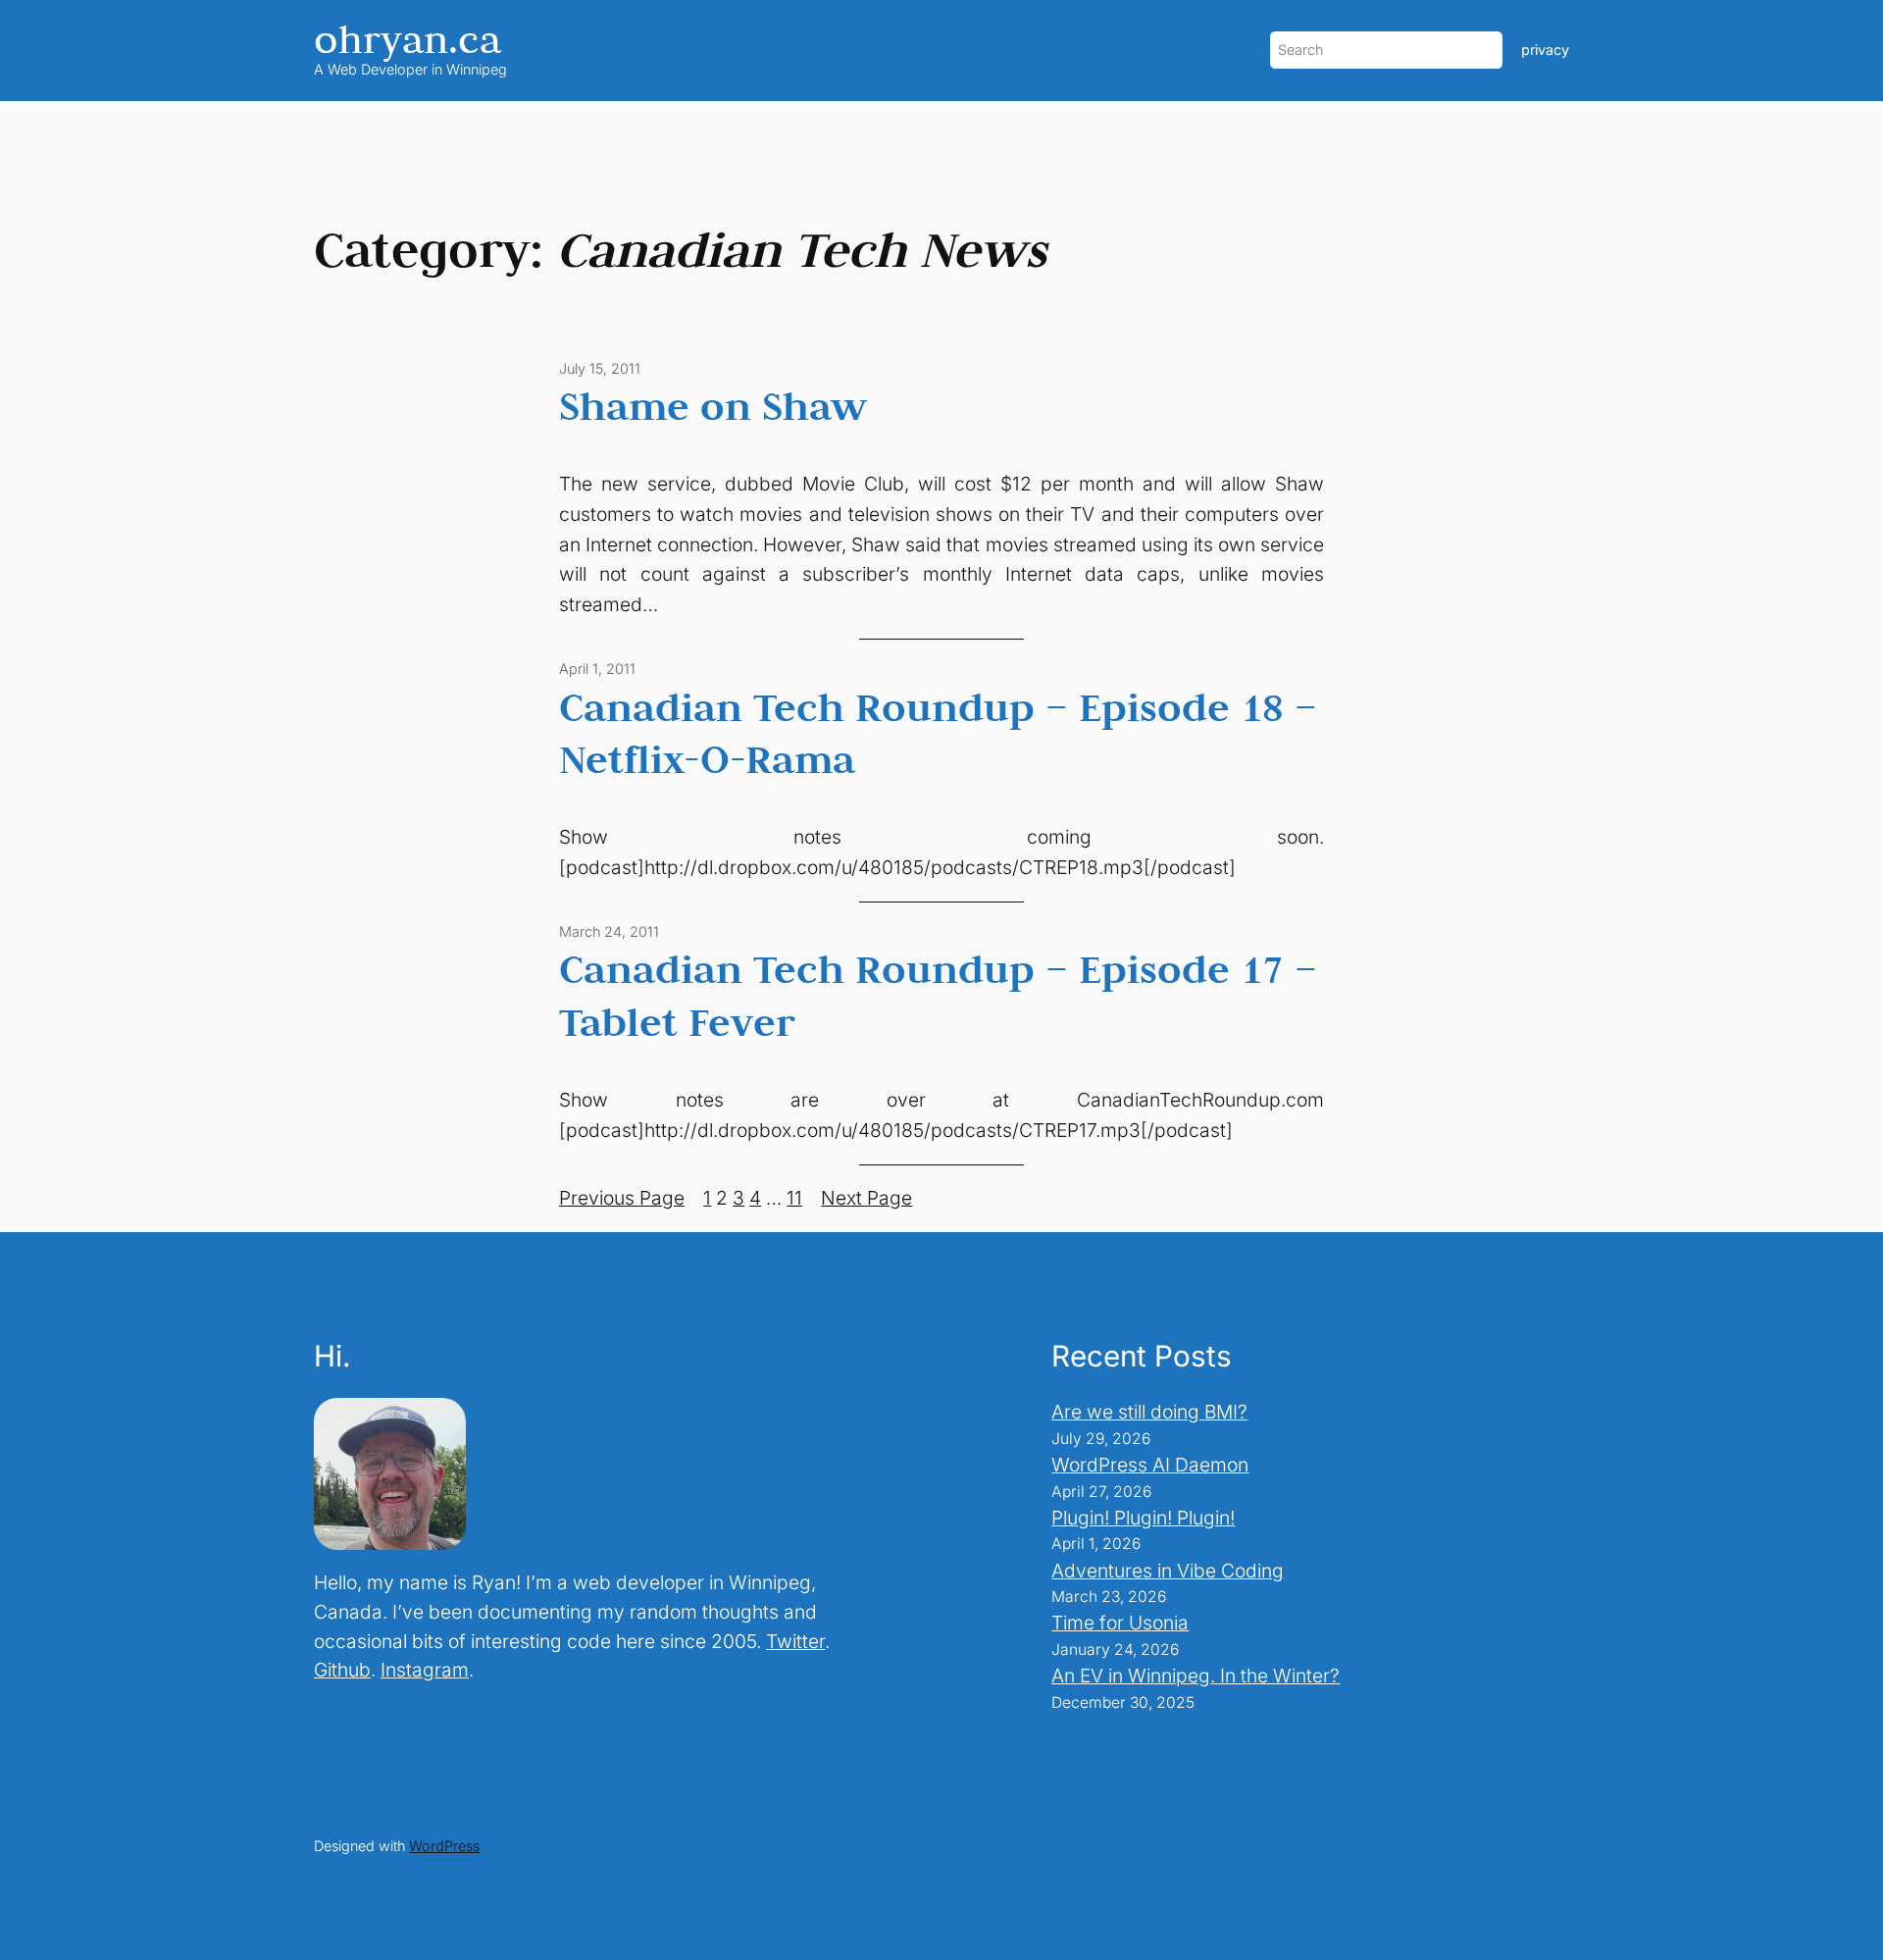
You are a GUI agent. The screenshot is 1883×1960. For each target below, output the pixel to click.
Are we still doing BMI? (1149, 1412)
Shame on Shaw (713, 405)
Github (342, 1670)
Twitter (795, 1641)
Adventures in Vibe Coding (1168, 1571)
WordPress (444, 1846)
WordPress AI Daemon (1150, 1465)
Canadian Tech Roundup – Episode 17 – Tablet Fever (938, 995)
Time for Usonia (1120, 1623)
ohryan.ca (407, 39)
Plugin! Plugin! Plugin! (1143, 1518)
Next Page (866, 1198)
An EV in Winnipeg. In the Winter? (1196, 1676)
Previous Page (622, 1198)
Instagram (425, 1670)
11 (794, 1198)
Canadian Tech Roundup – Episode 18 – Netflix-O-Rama (938, 733)
